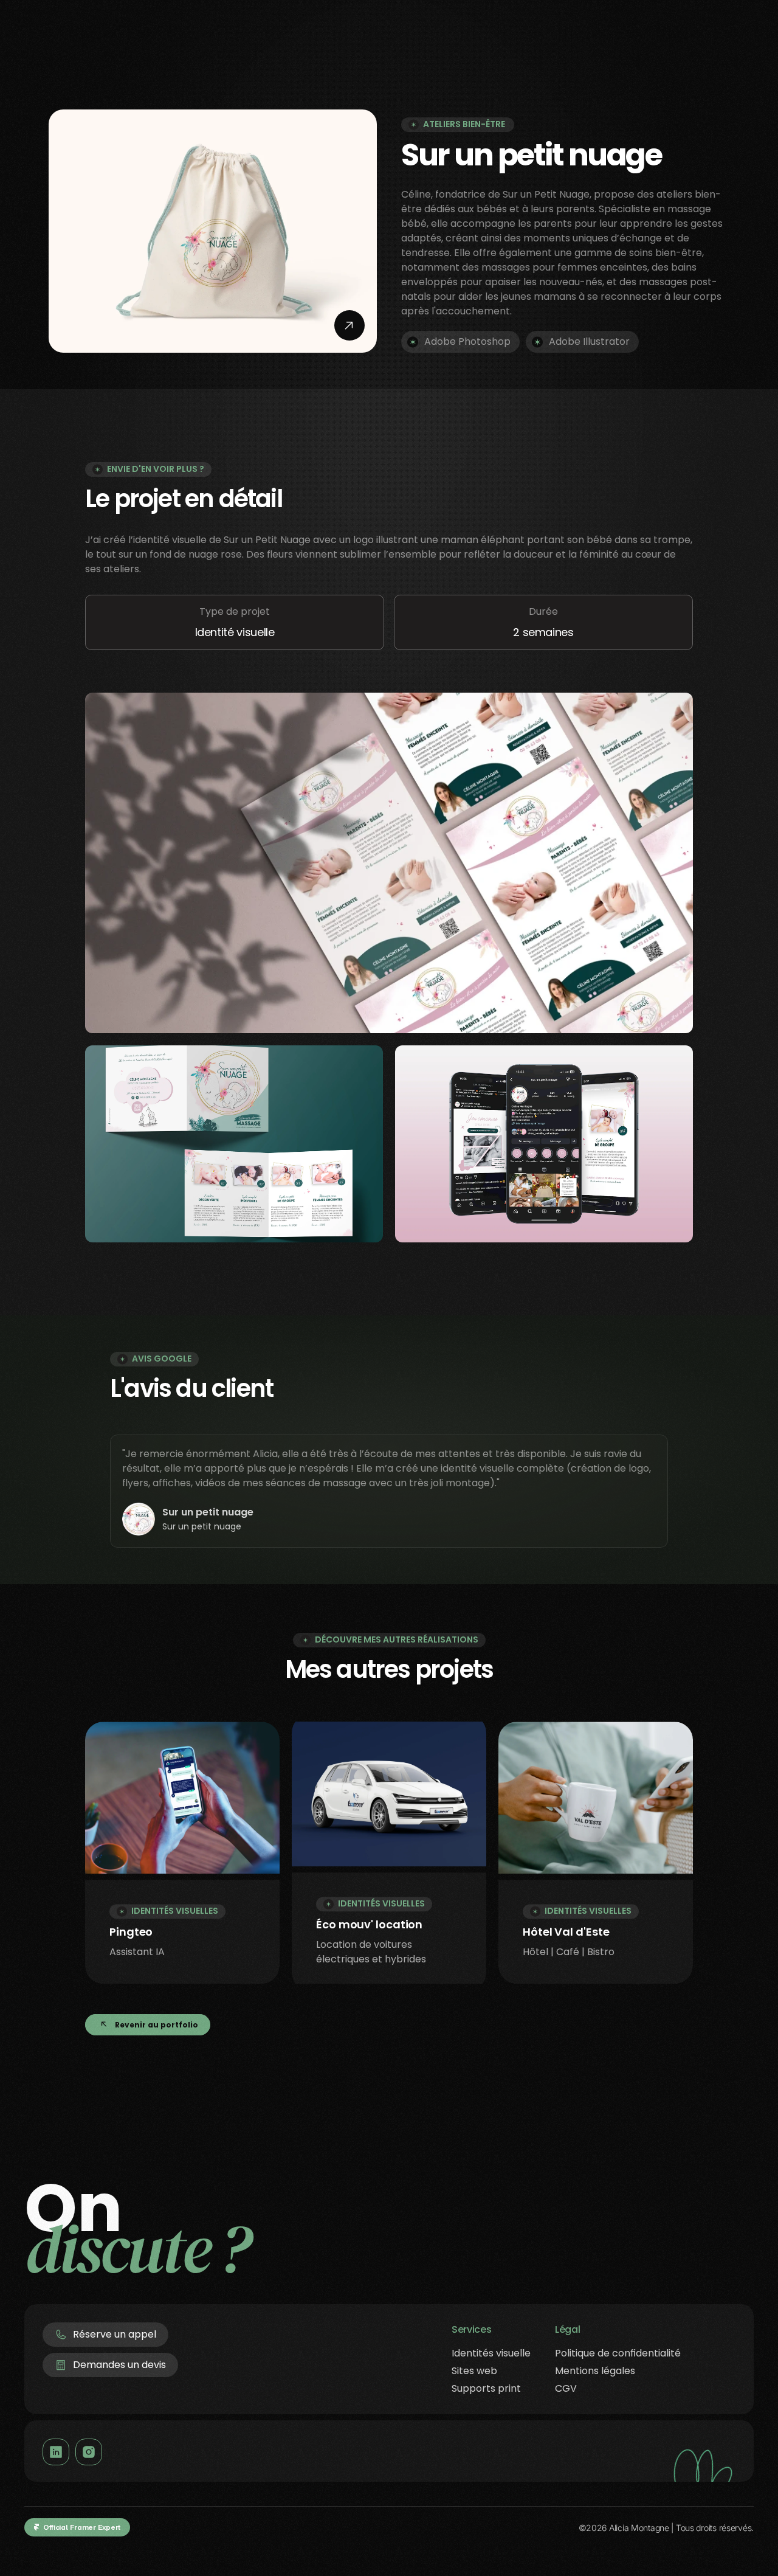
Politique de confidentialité (618, 2353)
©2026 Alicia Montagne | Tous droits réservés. (666, 2528)
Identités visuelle (491, 2353)
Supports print (486, 2388)
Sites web (474, 2371)
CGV (566, 2388)
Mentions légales (595, 2371)
